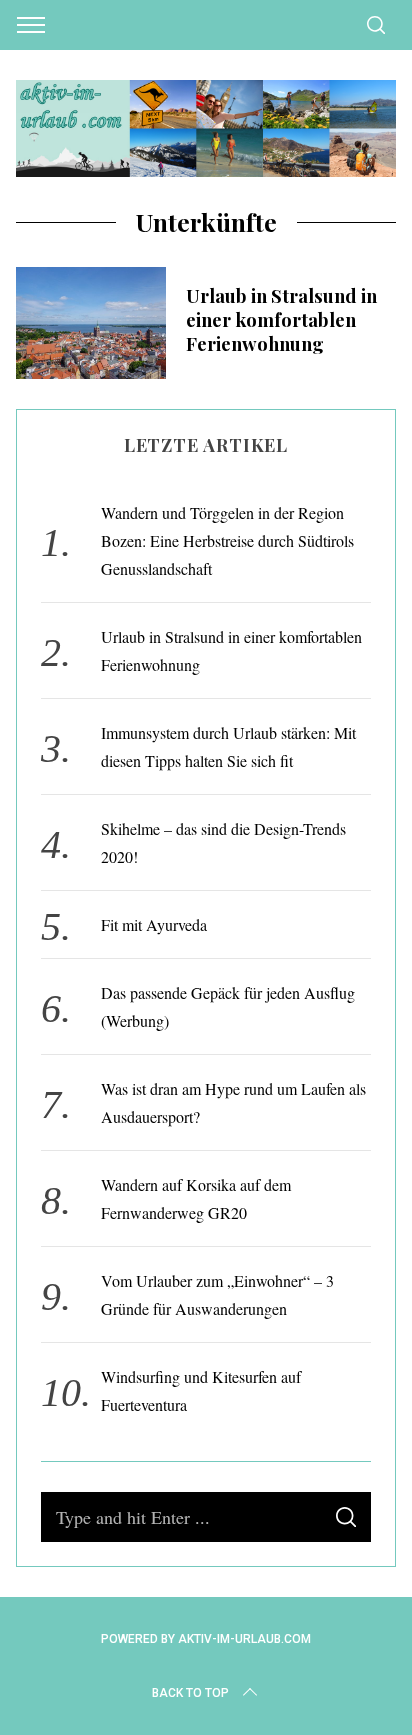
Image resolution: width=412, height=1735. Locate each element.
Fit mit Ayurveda (154, 924)
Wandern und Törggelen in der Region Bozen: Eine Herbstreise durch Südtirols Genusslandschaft (227, 540)
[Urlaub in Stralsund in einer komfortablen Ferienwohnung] (91, 323)
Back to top (190, 1693)
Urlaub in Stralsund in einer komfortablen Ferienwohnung (281, 319)
